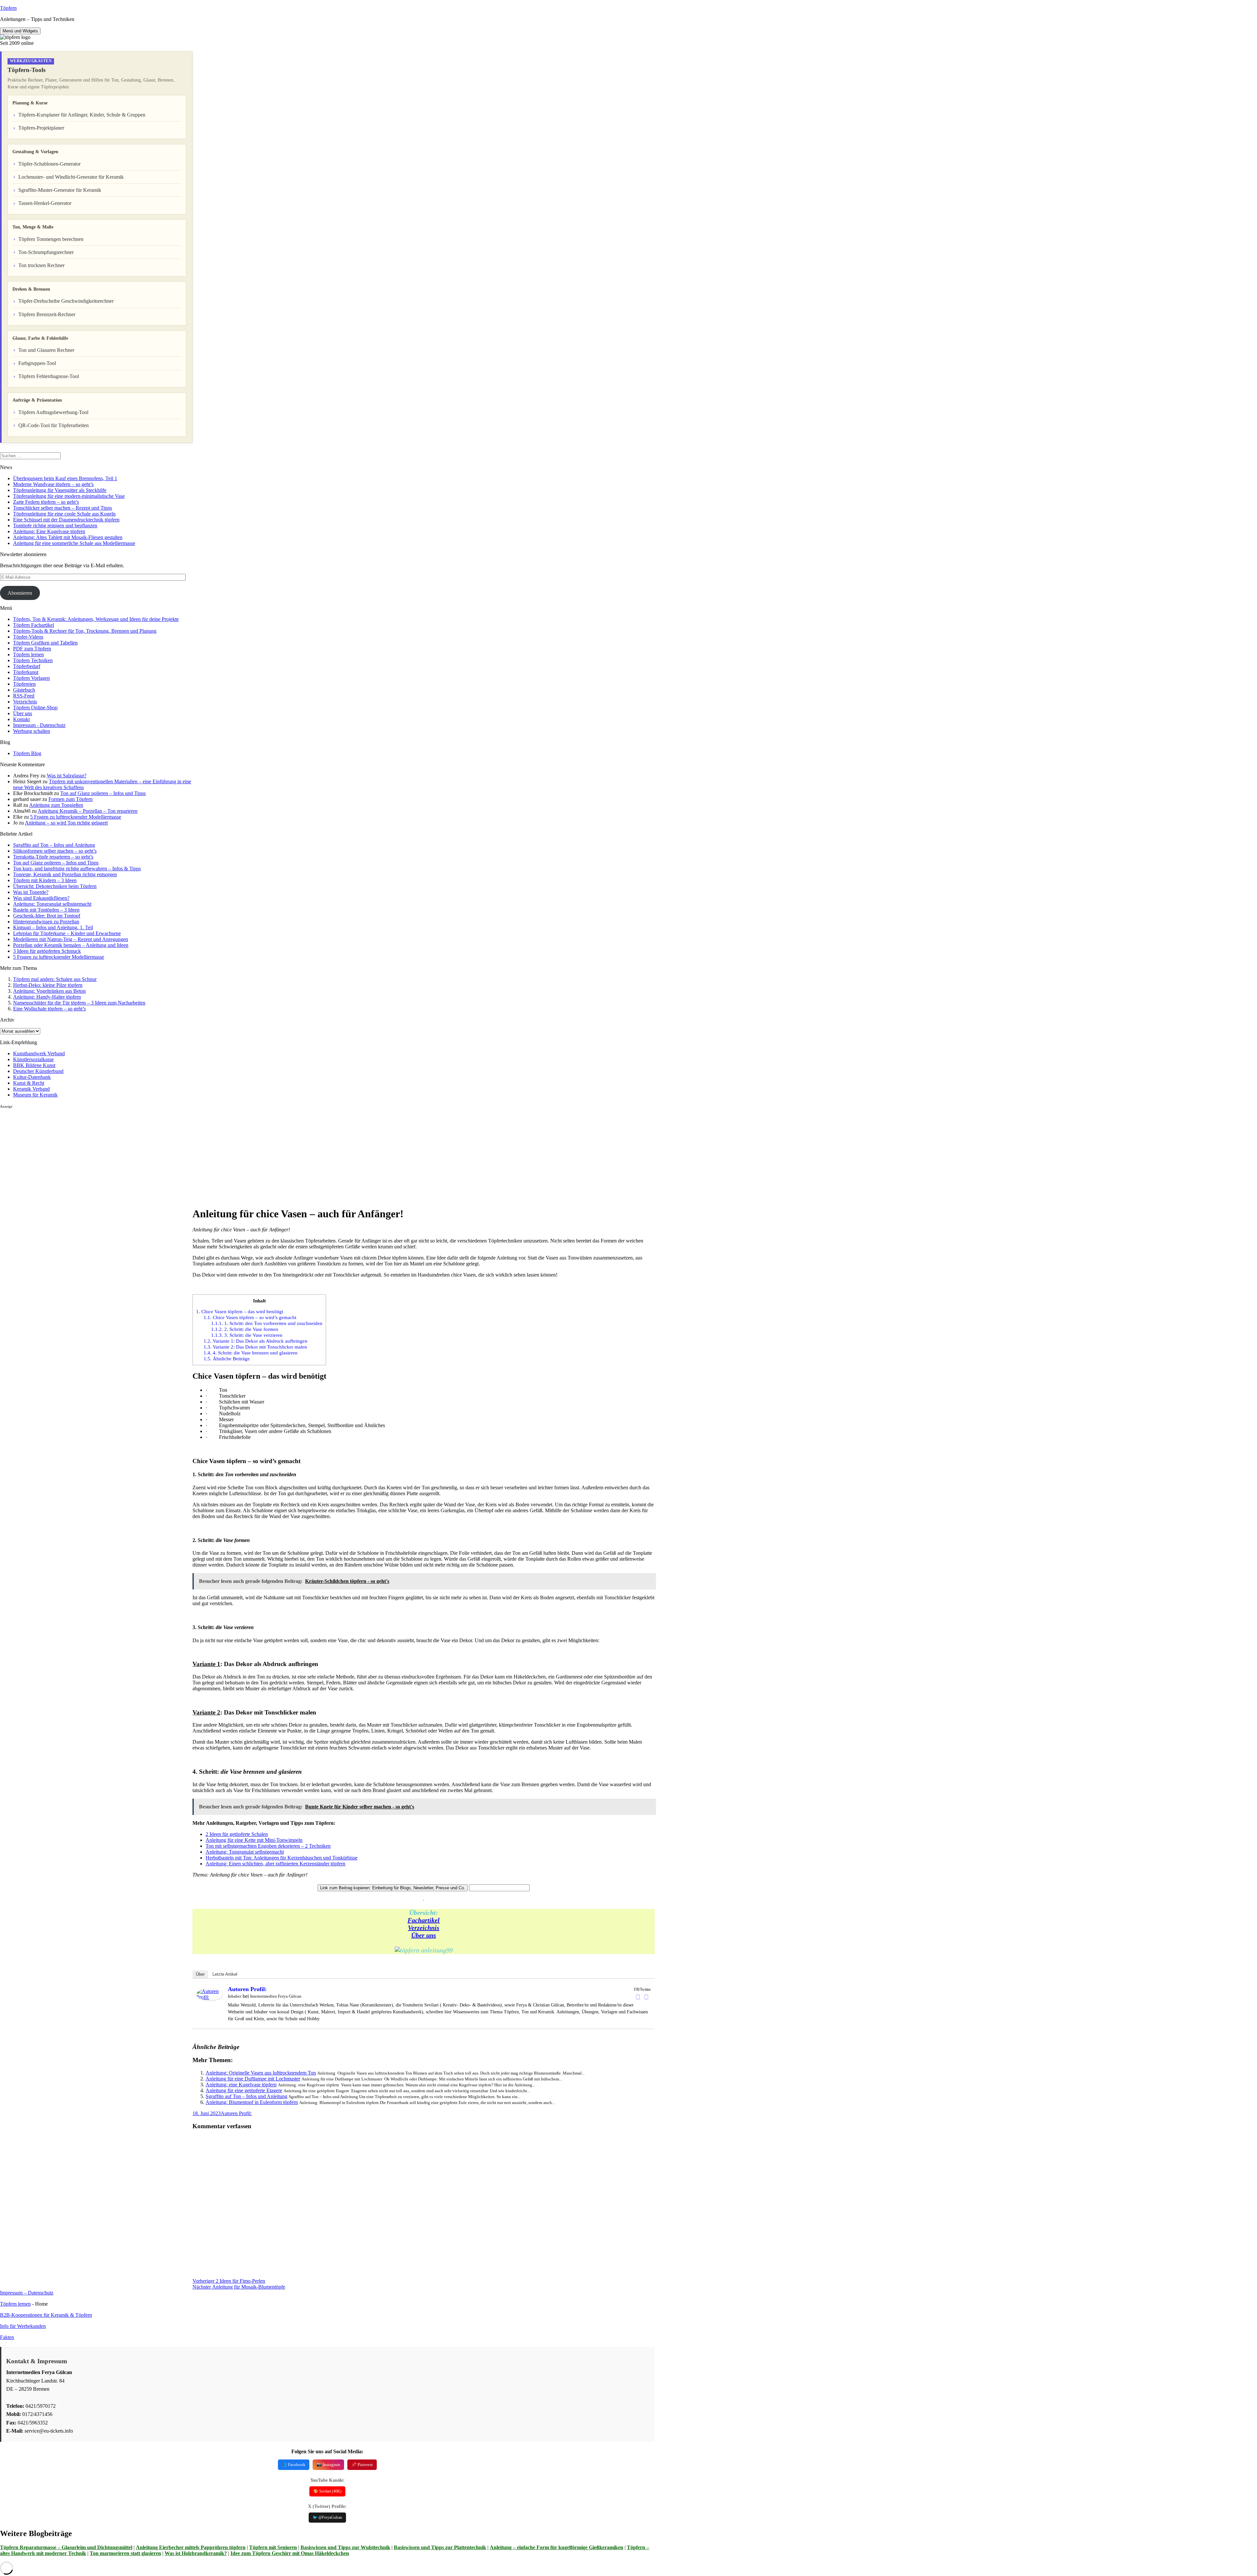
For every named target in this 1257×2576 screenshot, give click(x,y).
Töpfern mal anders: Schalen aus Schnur (55, 979)
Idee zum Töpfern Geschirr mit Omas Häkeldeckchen (290, 2553)
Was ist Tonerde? (31, 892)
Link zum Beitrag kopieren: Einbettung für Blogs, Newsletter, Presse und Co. (393, 1888)
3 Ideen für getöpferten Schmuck (47, 951)
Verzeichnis (25, 702)
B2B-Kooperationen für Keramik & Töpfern (46, 2315)
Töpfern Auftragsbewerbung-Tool (53, 412)
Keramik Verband (31, 1089)
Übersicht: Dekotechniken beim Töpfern (55, 886)
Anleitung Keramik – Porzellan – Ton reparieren (88, 811)
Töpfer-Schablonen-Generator (49, 164)
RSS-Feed (24, 696)
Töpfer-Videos (28, 637)
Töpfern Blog (27, 753)
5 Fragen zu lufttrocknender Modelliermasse (76, 817)
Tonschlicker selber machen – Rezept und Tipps (63, 508)
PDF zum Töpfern (32, 649)
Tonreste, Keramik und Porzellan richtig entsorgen (65, 874)
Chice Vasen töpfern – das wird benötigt (240, 1311)
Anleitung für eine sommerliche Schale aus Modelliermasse (74, 543)
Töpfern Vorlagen (31, 678)
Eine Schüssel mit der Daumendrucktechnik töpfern (66, 520)
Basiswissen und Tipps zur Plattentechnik (440, 2547)
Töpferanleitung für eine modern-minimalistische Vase (69, 496)
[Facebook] (638, 1997)
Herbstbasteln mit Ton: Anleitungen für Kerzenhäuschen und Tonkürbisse (282, 1858)
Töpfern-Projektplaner (41, 128)
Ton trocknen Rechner (41, 265)
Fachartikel (424, 1920)
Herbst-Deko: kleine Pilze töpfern (48, 985)
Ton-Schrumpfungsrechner (46, 252)
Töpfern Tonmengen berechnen (51, 239)
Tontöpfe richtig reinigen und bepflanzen (55, 526)
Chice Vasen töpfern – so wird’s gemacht (250, 1317)
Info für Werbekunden (23, 2326)
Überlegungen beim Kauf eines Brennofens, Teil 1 (65, 478)
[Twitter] (647, 1997)
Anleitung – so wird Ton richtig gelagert (66, 823)
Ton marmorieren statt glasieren (125, 2553)
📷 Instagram (328, 2465)
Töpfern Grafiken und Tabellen (45, 643)
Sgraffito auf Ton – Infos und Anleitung (54, 845)
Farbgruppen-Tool (37, 363)
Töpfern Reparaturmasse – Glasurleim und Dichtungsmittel (66, 2547)
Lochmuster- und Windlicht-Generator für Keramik (71, 177)
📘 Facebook (294, 2465)
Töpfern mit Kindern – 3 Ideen (45, 880)
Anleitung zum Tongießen (56, 805)
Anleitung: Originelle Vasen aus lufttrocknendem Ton (261, 2073)
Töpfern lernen (28, 654)
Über (200, 1974)
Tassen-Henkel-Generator (45, 203)
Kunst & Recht (29, 1083)
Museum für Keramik (35, 1095)
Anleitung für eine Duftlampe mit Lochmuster (253, 2079)
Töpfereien (24, 684)
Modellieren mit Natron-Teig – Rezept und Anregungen (71, 939)
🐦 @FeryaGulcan (327, 2517)
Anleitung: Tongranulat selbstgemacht (52, 904)
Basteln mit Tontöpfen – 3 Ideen (46, 910)
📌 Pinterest (362, 2465)
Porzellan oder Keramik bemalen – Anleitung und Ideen (71, 945)
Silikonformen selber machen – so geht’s (55, 851)
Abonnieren (20, 593)
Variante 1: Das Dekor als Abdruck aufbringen (255, 1341)
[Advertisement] (96, 1155)
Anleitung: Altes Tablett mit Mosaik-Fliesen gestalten (68, 537)
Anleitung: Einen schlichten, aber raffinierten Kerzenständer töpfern (275, 1864)
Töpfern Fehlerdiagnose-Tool (49, 376)
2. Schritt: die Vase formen (245, 1329)
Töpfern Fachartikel (34, 625)
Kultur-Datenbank (32, 1077)
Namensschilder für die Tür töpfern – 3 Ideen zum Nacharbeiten (79, 1003)
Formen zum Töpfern (71, 799)
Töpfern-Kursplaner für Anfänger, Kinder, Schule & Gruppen (82, 115)
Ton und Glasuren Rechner (46, 350)
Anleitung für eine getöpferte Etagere (244, 2090)
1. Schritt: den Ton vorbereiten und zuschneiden (267, 1323)
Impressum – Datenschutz (27, 2293)
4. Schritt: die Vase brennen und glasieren (251, 1353)
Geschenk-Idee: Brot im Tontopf (47, 916)
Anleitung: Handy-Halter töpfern (47, 997)
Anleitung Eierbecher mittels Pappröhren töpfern (191, 2547)
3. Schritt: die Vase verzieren (247, 1335)
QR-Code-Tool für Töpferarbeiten (54, 425)
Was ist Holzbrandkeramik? (196, 2553)
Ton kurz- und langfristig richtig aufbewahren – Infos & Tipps (77, 869)
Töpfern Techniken (33, 660)
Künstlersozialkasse (33, 1059)
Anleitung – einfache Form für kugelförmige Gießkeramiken (556, 2547)
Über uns (23, 713)
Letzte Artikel (225, 1974)
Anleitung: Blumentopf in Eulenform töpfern (252, 2102)
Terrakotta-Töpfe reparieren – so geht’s (53, 857)
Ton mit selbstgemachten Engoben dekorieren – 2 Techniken (268, 1846)
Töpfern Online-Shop (35, 707)
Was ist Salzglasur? (67, 776)
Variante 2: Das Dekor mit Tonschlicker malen (255, 1347)
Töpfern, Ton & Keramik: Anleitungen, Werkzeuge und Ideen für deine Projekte (96, 619)
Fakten (7, 2337)
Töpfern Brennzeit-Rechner (47, 314)
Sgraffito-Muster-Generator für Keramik (60, 190)
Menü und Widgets (20, 31)
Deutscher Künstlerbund (38, 1071)
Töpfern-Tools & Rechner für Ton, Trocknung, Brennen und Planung (85, 631)
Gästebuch (24, 690)
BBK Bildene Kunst (34, 1065)
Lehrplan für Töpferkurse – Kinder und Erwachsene (67, 933)
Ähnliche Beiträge (227, 1359)
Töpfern (8, 8)
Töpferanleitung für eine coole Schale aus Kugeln (64, 514)
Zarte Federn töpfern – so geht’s (46, 502)
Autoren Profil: (247, 1989)
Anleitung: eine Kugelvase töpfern (241, 2085)
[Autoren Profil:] (209, 1998)
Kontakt (21, 719)
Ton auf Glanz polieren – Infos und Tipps (103, 793)
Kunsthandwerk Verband (39, 1053)
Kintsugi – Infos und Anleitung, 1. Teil (53, 927)
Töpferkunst (26, 672)
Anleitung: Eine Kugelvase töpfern (49, 531)
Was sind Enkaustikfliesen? (41, 898)
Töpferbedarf (27, 666)
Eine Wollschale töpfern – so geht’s (49, 1009)
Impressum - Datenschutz (39, 725)
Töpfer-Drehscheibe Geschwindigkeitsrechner (66, 301)
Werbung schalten (32, 731)
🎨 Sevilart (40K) (327, 2491)
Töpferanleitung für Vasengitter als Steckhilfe (60, 490)
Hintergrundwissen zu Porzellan (46, 922)
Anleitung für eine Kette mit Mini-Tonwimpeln (254, 1840)
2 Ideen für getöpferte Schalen (237, 1834)
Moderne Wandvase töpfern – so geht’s (53, 484)
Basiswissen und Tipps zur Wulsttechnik (345, 2547)
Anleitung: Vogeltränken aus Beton (49, 991)
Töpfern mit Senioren (273, 2547)
